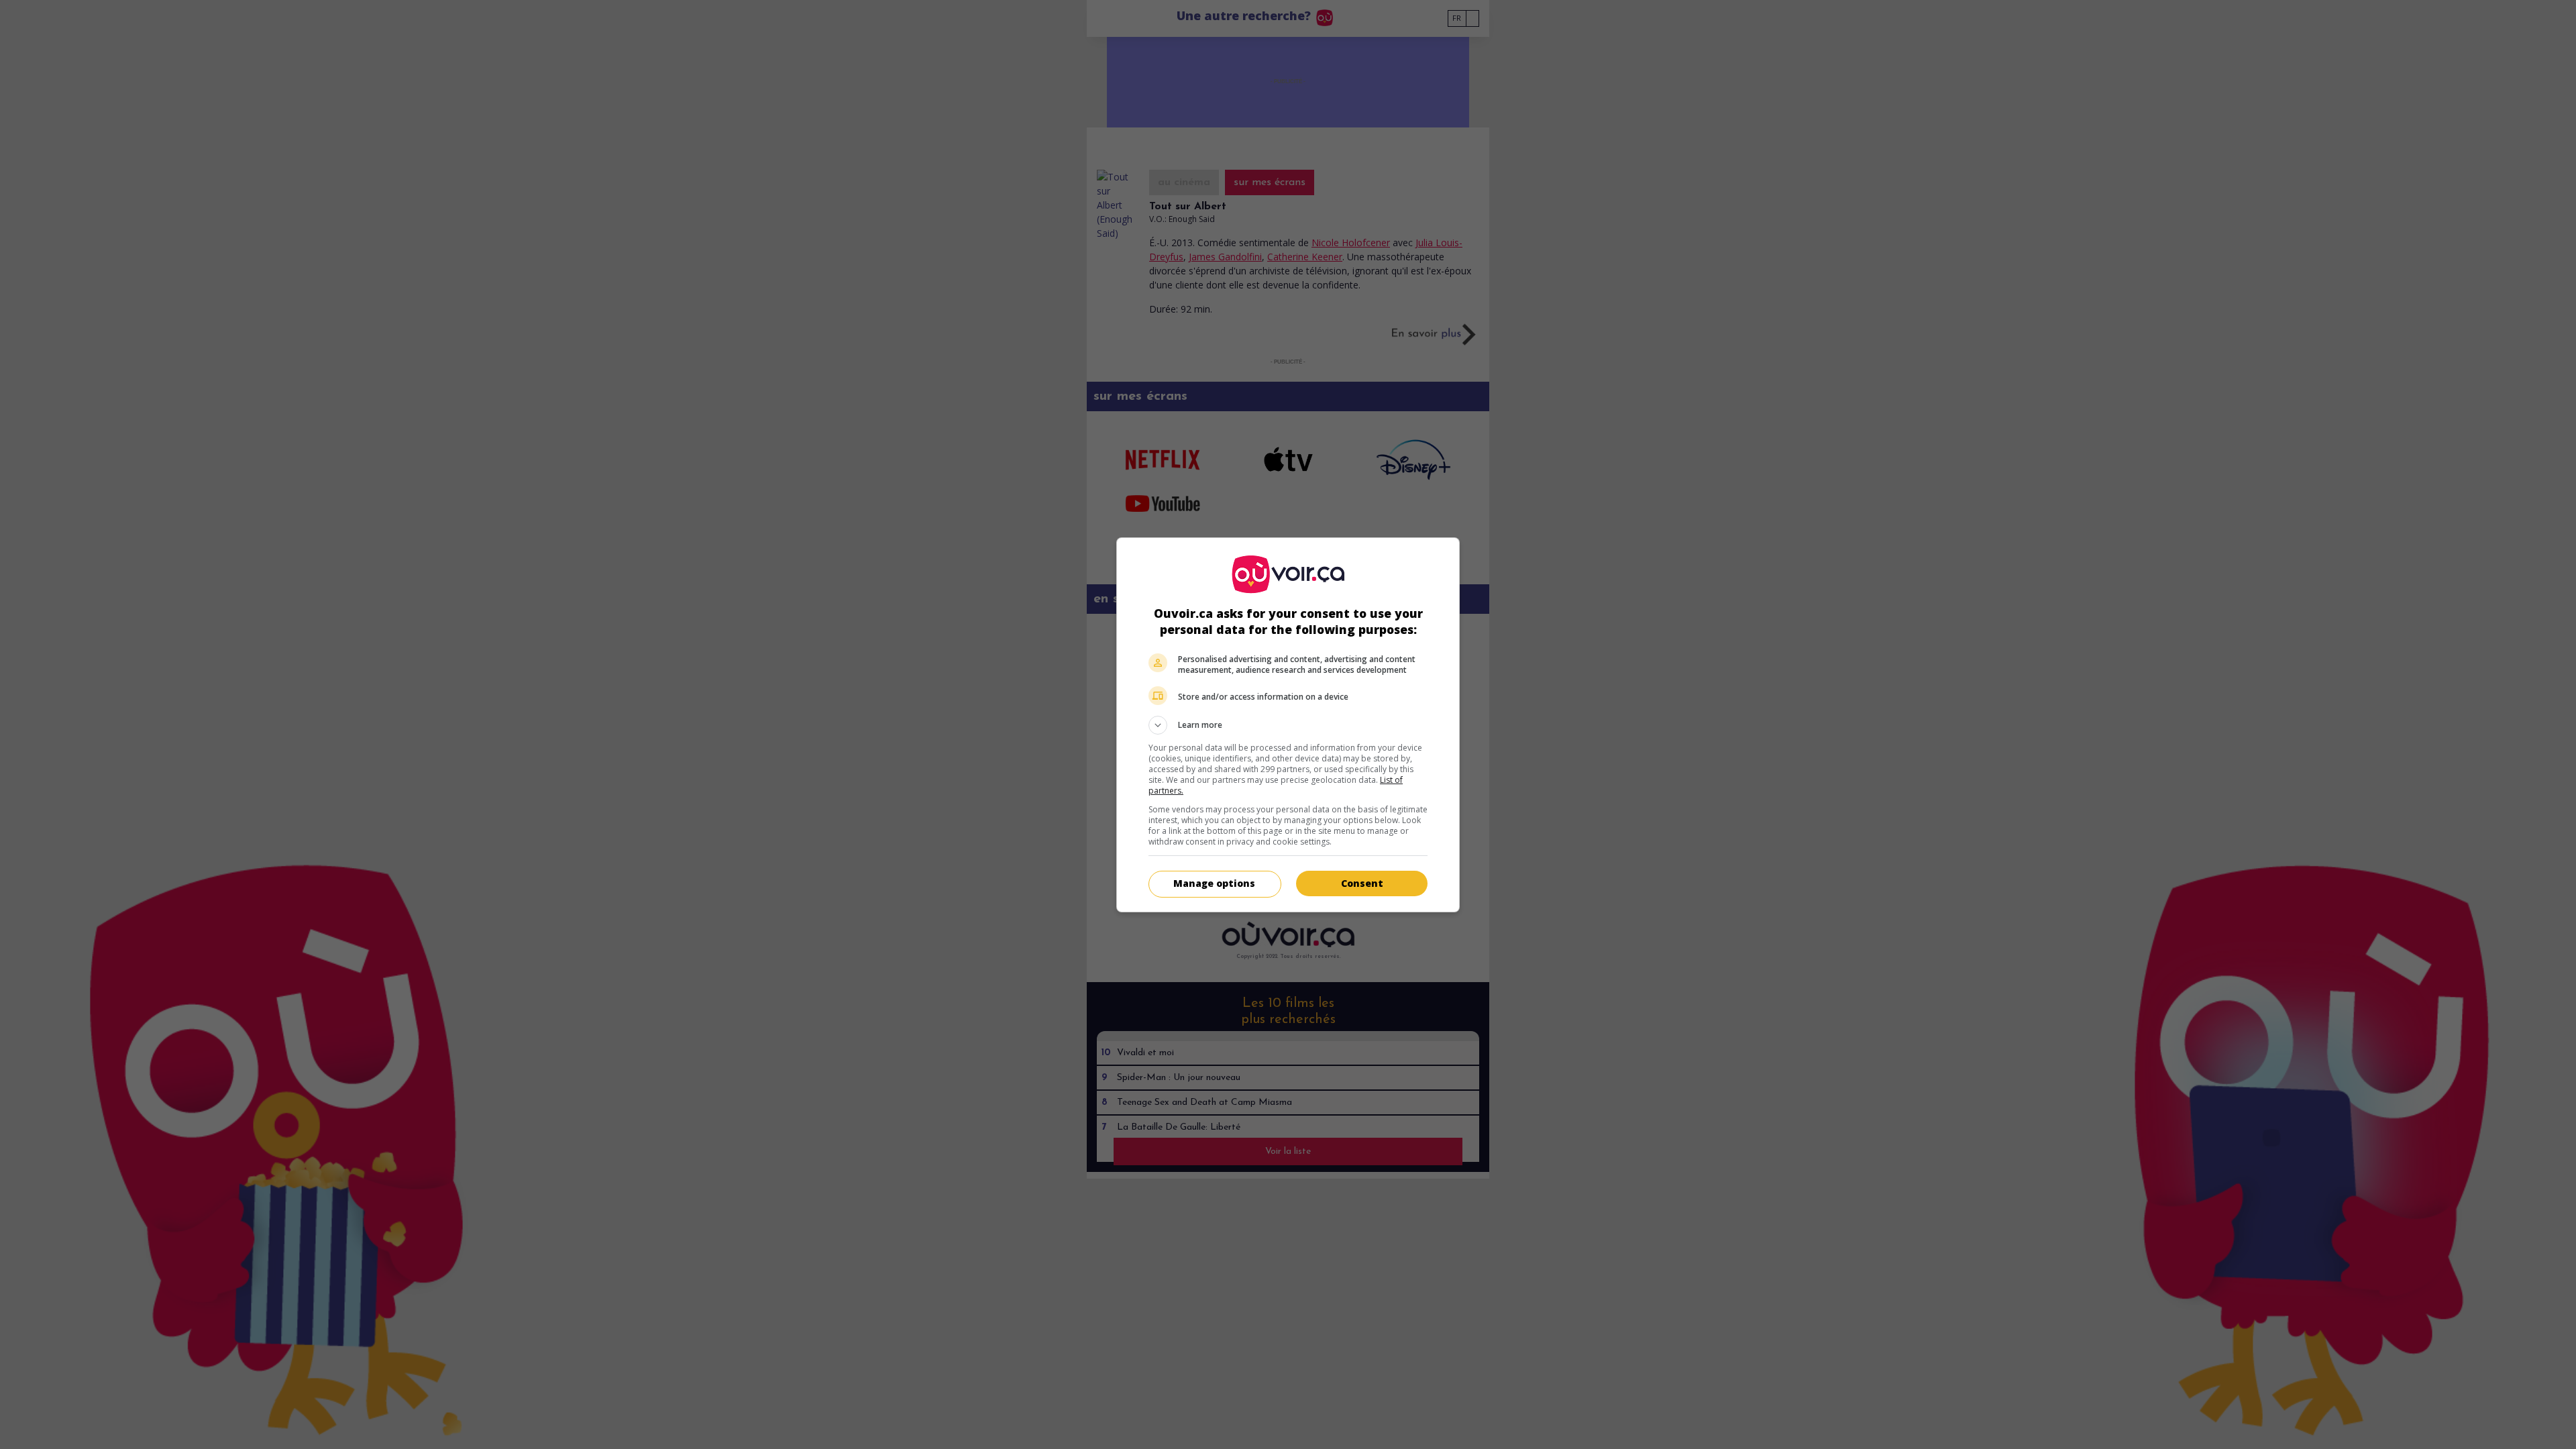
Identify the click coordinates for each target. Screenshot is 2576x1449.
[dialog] (1288, 725)
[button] (1288, 725)
